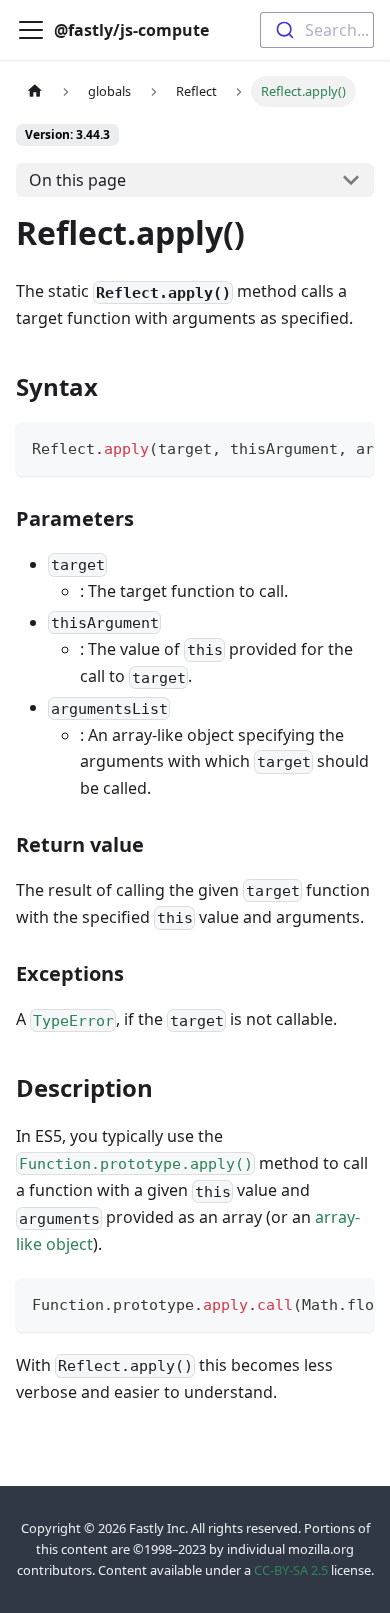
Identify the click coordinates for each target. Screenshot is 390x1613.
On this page (77, 180)
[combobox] (317, 30)
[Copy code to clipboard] (349, 447)
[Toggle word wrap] (313, 447)
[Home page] (35, 91)
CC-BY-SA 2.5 (291, 1570)
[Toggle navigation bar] (31, 30)
